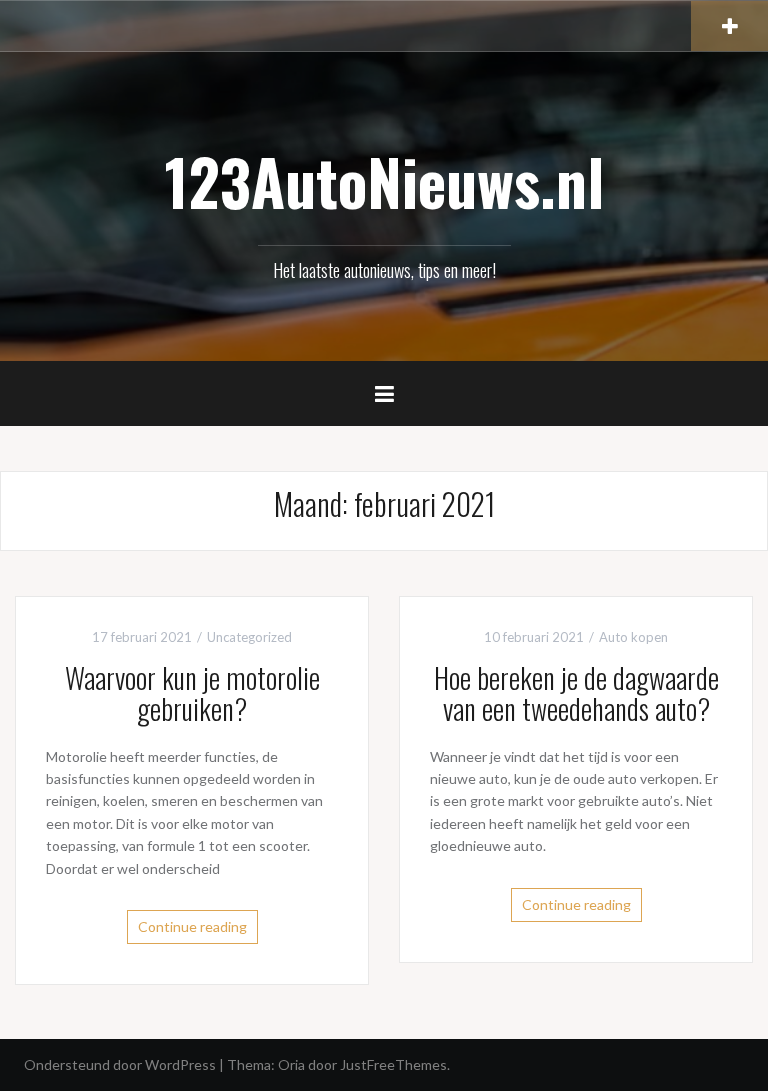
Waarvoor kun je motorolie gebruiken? (192, 693)
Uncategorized (249, 637)
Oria (291, 1064)
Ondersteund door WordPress (120, 1064)
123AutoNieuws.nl (384, 181)
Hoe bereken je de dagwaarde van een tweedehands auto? (576, 693)
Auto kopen (633, 637)
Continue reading (192, 926)
